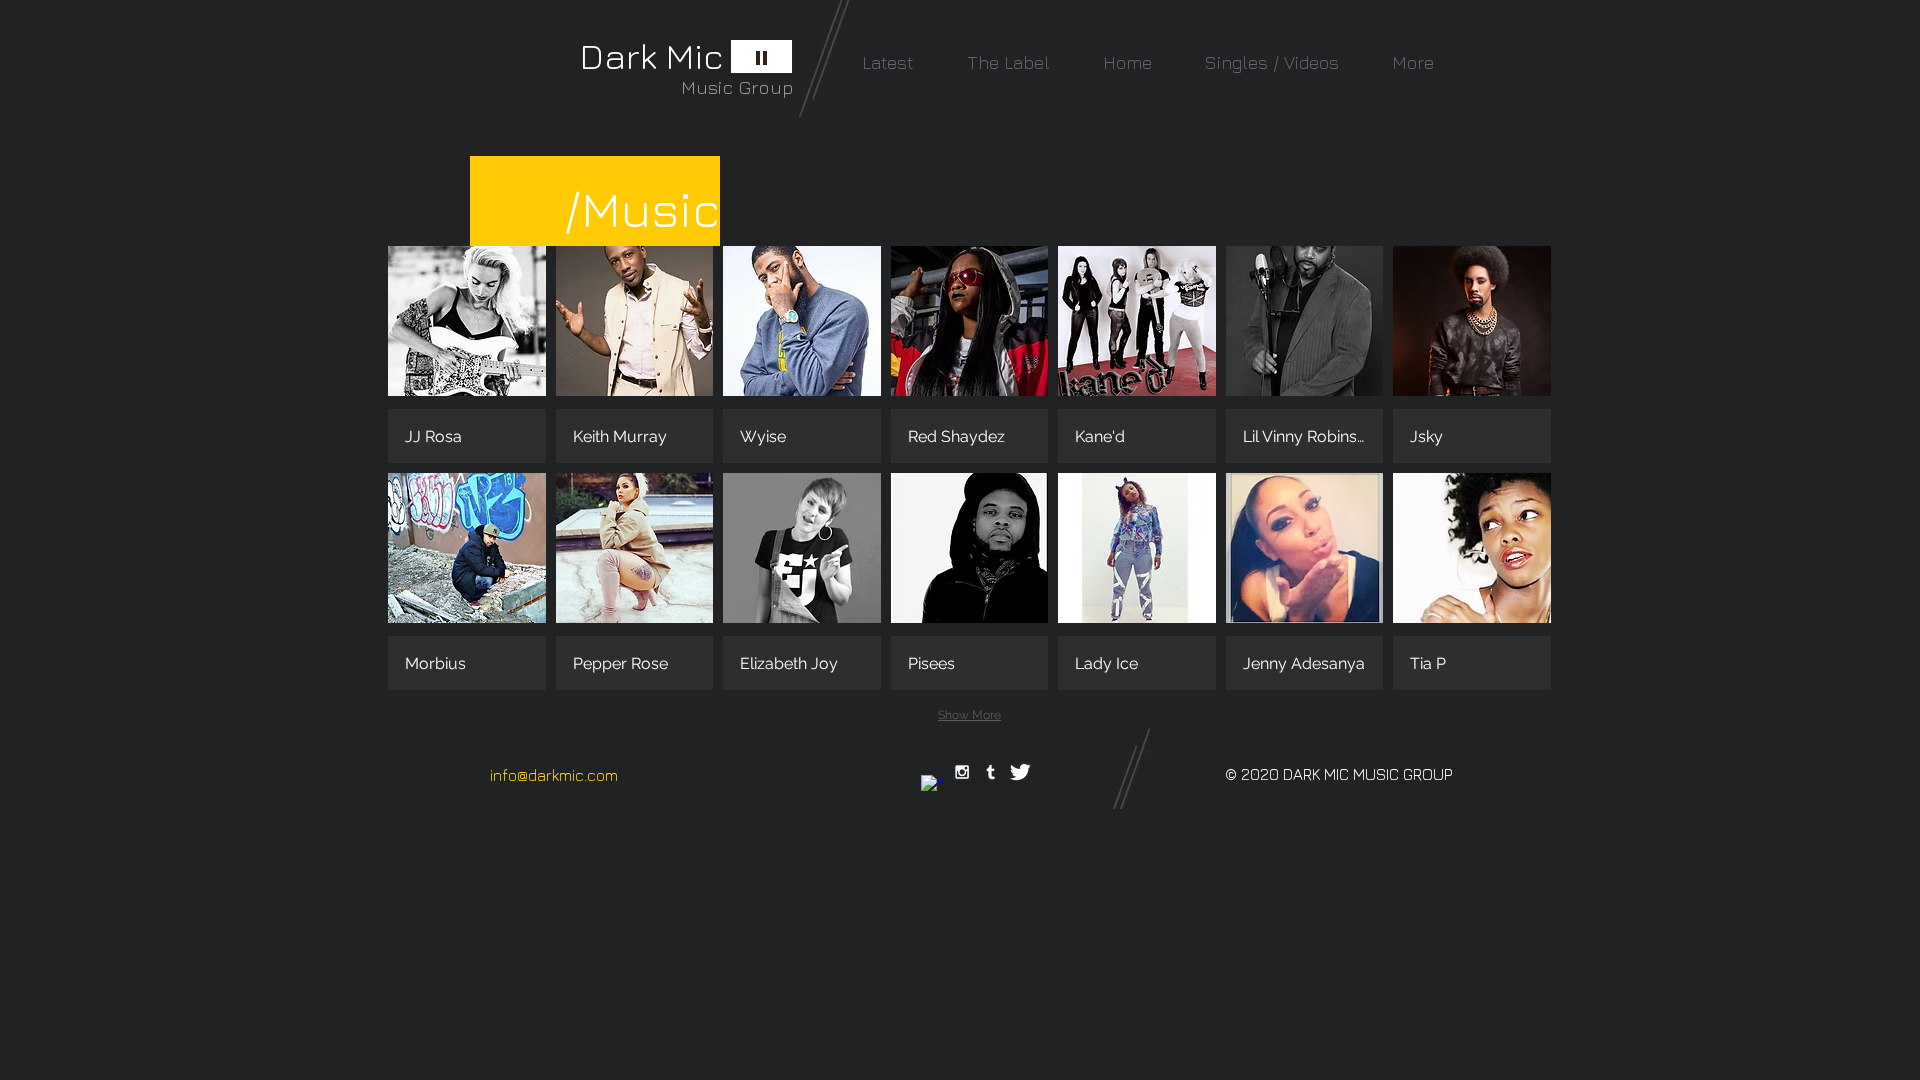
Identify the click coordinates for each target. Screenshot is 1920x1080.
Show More (969, 715)
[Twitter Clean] (1020, 772)
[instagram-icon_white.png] (962, 772)
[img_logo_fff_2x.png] (991, 772)
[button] (467, 354)
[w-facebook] (933, 787)
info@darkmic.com (554, 775)
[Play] (761, 56)
